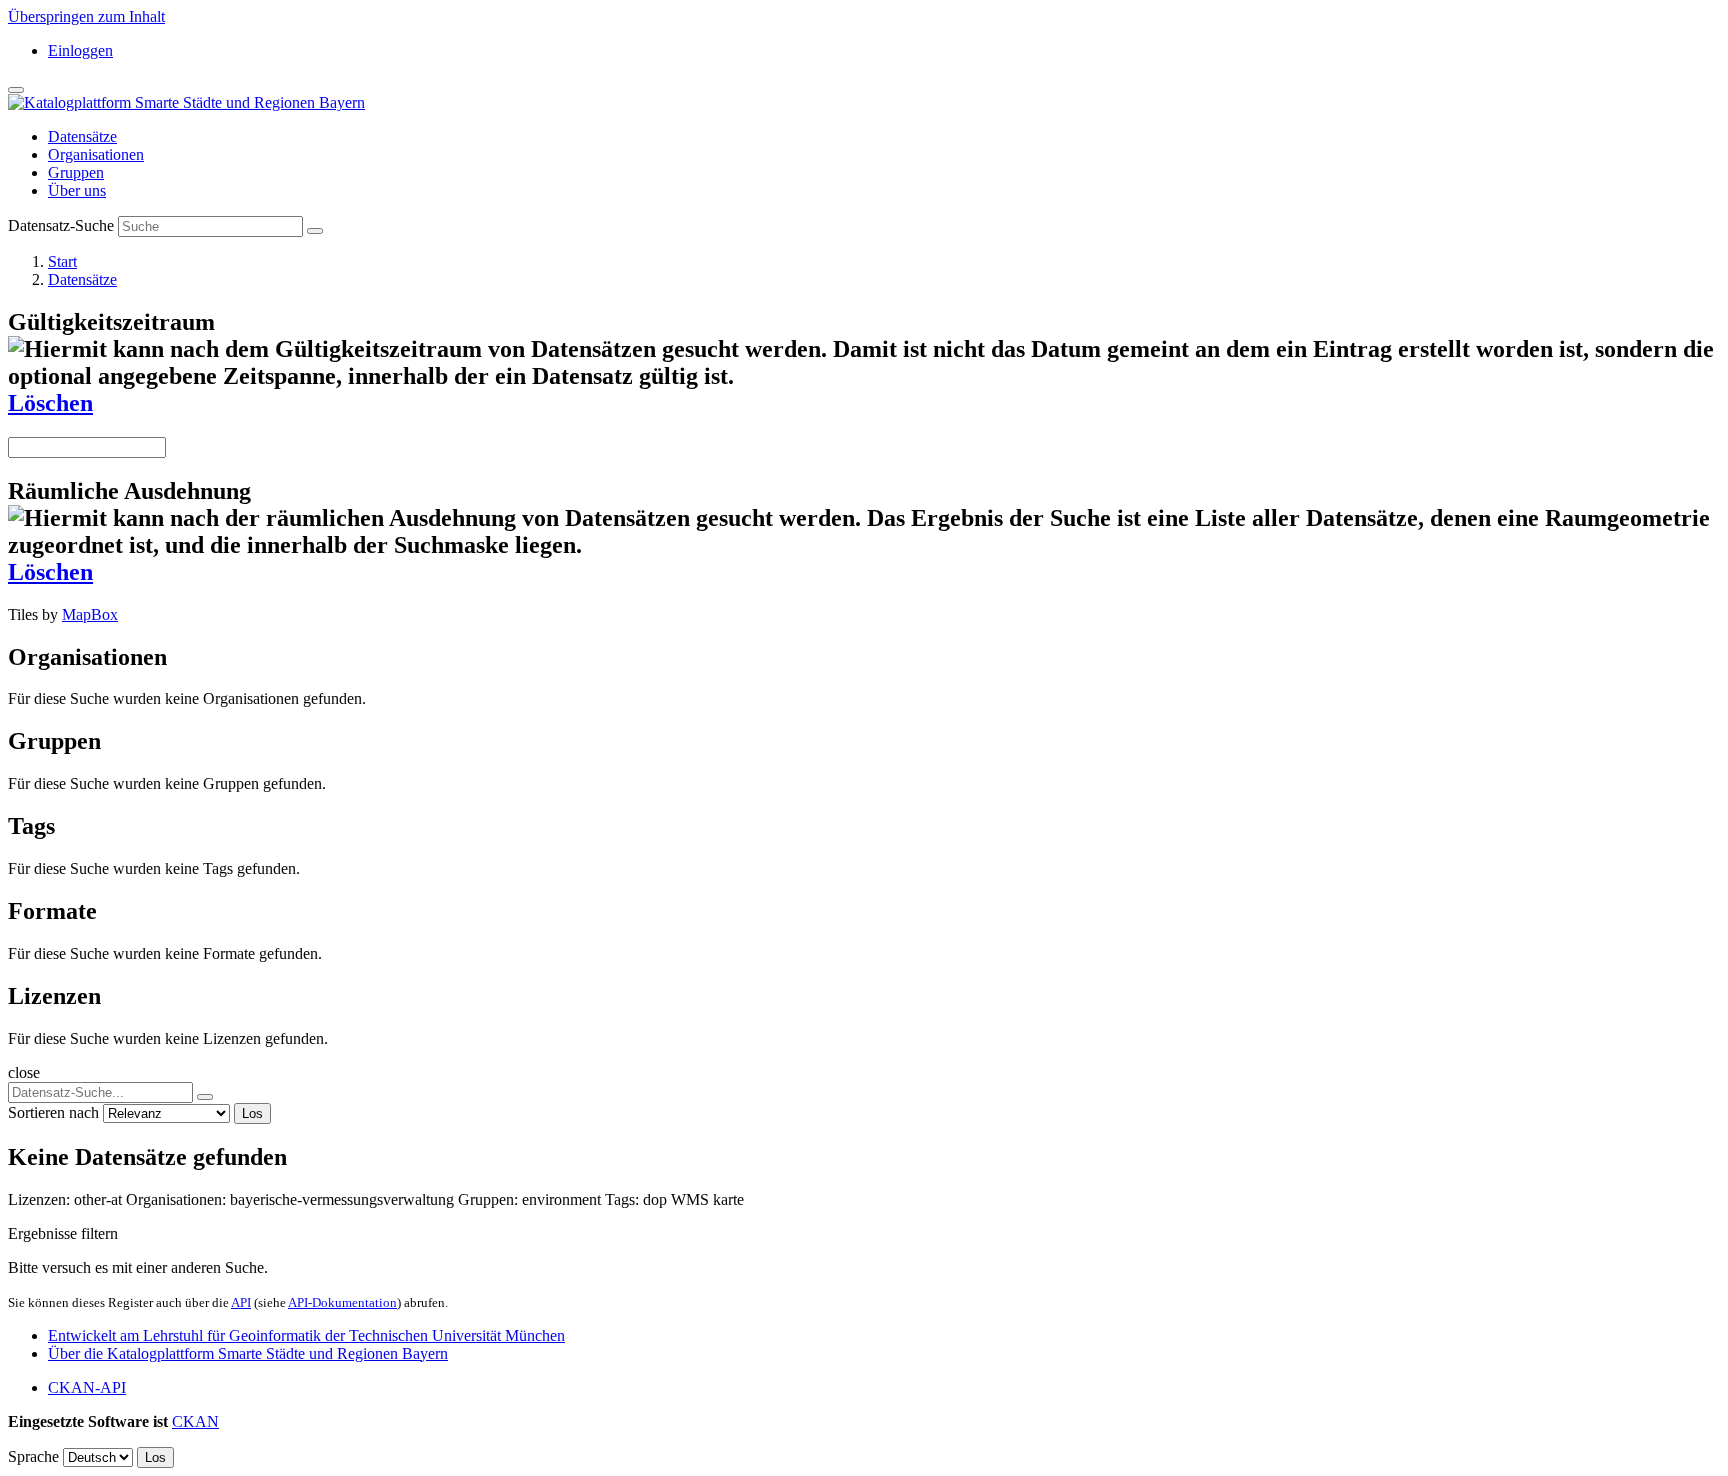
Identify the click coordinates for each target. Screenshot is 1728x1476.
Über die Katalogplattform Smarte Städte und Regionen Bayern (248, 1353)
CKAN (195, 1421)
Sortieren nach (53, 1112)
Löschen (50, 403)
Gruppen (76, 172)
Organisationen (96, 154)
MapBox (90, 614)
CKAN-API (87, 1387)
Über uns (77, 190)
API (241, 1302)
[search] (205, 1097)
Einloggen (80, 50)
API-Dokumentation (342, 1302)
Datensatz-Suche (61, 225)
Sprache (33, 1456)
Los (252, 1113)
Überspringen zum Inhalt (86, 16)
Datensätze (82, 136)
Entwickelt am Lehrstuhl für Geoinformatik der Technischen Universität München (306, 1335)
